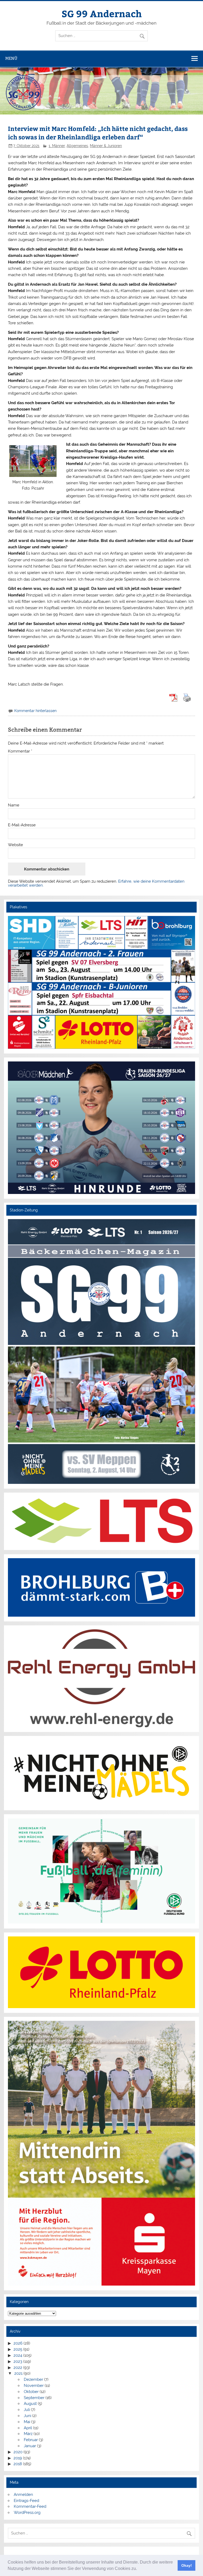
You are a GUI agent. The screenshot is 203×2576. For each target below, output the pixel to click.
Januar (30, 2446)
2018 (18, 2464)
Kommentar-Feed (30, 2506)
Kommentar (20, 751)
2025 (18, 2349)
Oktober (31, 2392)
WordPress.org (27, 2513)
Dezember (33, 2379)
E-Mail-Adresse (22, 825)
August (30, 2404)
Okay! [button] (187, 2565)
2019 (18, 2458)
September (34, 2398)
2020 (18, 2452)
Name (14, 805)
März (28, 2434)
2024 (18, 2355)
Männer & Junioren (106, 146)
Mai (27, 2422)
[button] (139, 2569)
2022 (18, 2368)
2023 (18, 2361)
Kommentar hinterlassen (35, 711)
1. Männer (57, 146)
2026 (18, 2343)
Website (15, 845)
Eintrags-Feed (26, 2501)
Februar (31, 2440)
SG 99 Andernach (102, 13)
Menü (11, 58)
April (28, 2428)
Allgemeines (77, 146)
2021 (18, 2373)
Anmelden (23, 2495)
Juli (27, 2410)
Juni (27, 2416)
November (34, 2386)
